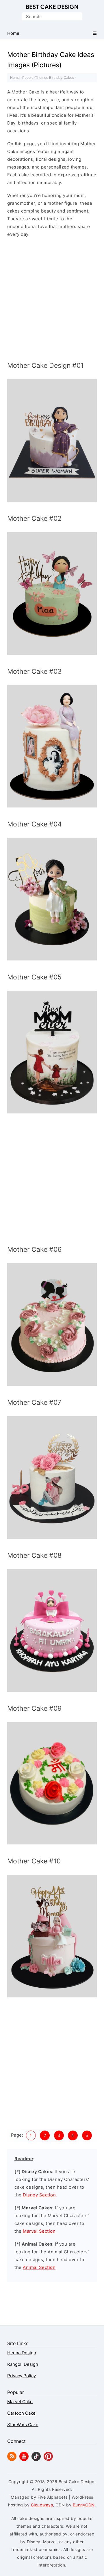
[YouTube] (24, 2459)
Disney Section (39, 2195)
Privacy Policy (22, 2376)
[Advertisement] (52, 301)
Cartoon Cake (21, 2413)
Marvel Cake (20, 2402)
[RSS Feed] (12, 2459)
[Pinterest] (48, 2459)
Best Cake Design (52, 7)
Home (15, 77)
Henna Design (22, 2353)
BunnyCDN (84, 2505)
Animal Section (39, 2267)
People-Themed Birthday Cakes (48, 77)
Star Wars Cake (23, 2425)
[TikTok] (36, 2459)
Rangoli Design (23, 2364)
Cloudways (42, 2505)
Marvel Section (39, 2231)
